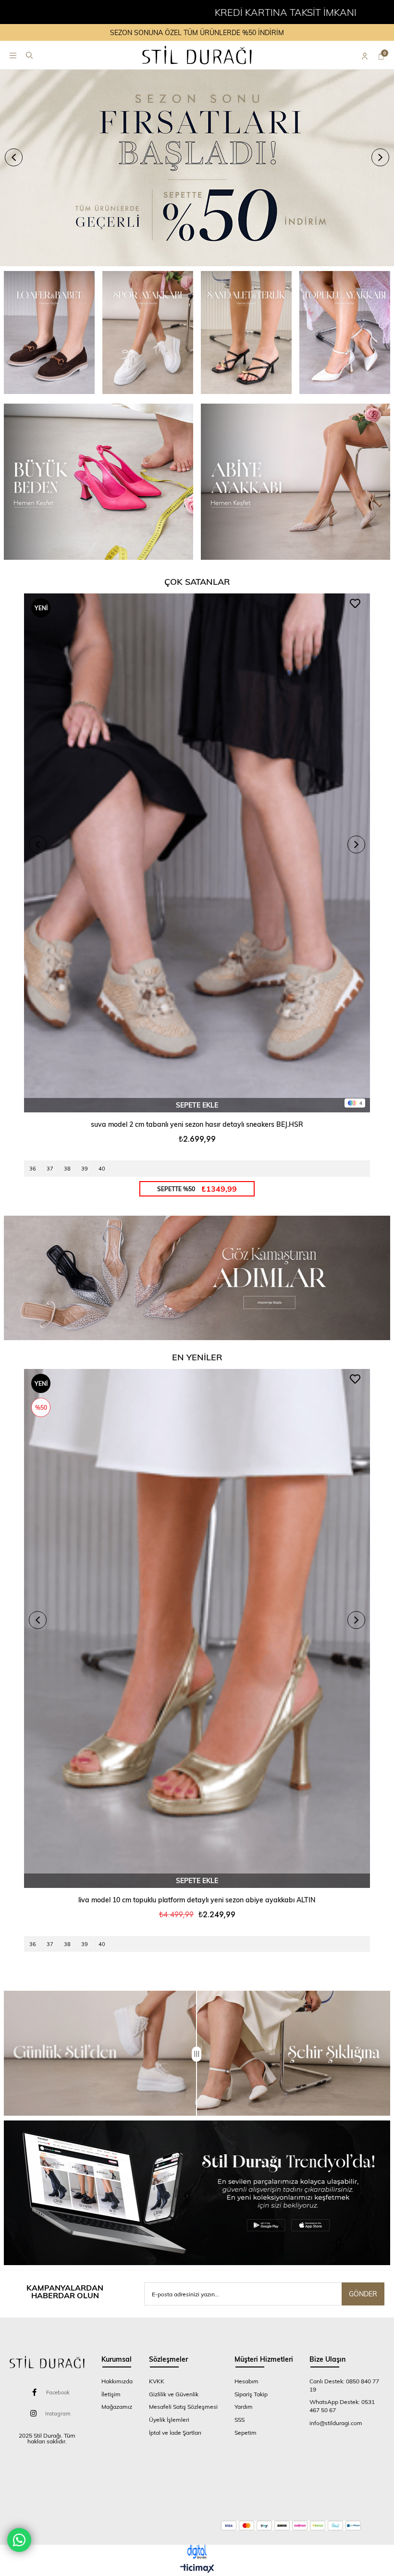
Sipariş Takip (251, 2394)
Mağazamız (117, 2406)
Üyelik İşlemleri (169, 2419)
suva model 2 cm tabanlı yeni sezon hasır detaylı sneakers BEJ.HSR (197, 1124)
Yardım (244, 2406)
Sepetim (246, 2432)
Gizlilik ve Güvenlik (174, 2394)
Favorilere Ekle (355, 604)
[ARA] (29, 55)
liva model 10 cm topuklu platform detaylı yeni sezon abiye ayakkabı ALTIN (197, 1900)
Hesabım (246, 2381)
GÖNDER (363, 2294)
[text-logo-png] (47, 2362)
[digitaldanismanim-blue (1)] (197, 2552)
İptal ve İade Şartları (175, 2432)
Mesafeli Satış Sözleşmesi (183, 2406)
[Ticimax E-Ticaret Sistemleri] (197, 2569)
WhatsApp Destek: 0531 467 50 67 (342, 2406)
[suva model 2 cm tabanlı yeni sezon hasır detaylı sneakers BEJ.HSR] (197, 853)
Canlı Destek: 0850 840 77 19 (344, 2385)
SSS (240, 2419)
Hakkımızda (117, 2381)
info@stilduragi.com (336, 2423)
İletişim (111, 2394)
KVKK (157, 2381)
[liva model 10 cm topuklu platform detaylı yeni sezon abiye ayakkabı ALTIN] (197, 1628)
